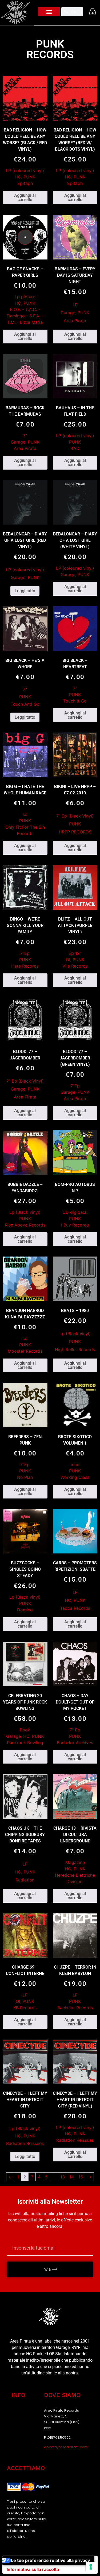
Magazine (75, 1862)
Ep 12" (75, 953)
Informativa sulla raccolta (33, 2569)
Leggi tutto (25, 591)
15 (81, 2177)
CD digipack (75, 1212)
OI (68, 960)
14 (72, 2177)
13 (63, 2177)
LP (75, 305)
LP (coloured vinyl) (25, 171)
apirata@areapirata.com (66, 2447)
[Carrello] (91, 12)
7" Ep (75, 1730)
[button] (49, 12)
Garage (68, 313)
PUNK (29, 177)
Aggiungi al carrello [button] (25, 197)
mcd (75, 1464)
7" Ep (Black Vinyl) (75, 816)
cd (25, 814)
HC (18, 177)
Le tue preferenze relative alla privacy (50, 2560)
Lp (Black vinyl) (25, 1212)
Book (25, 1730)
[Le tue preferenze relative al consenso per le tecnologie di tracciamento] (91, 2567)
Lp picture (25, 297)
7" (25, 436)
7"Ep (25, 953)
